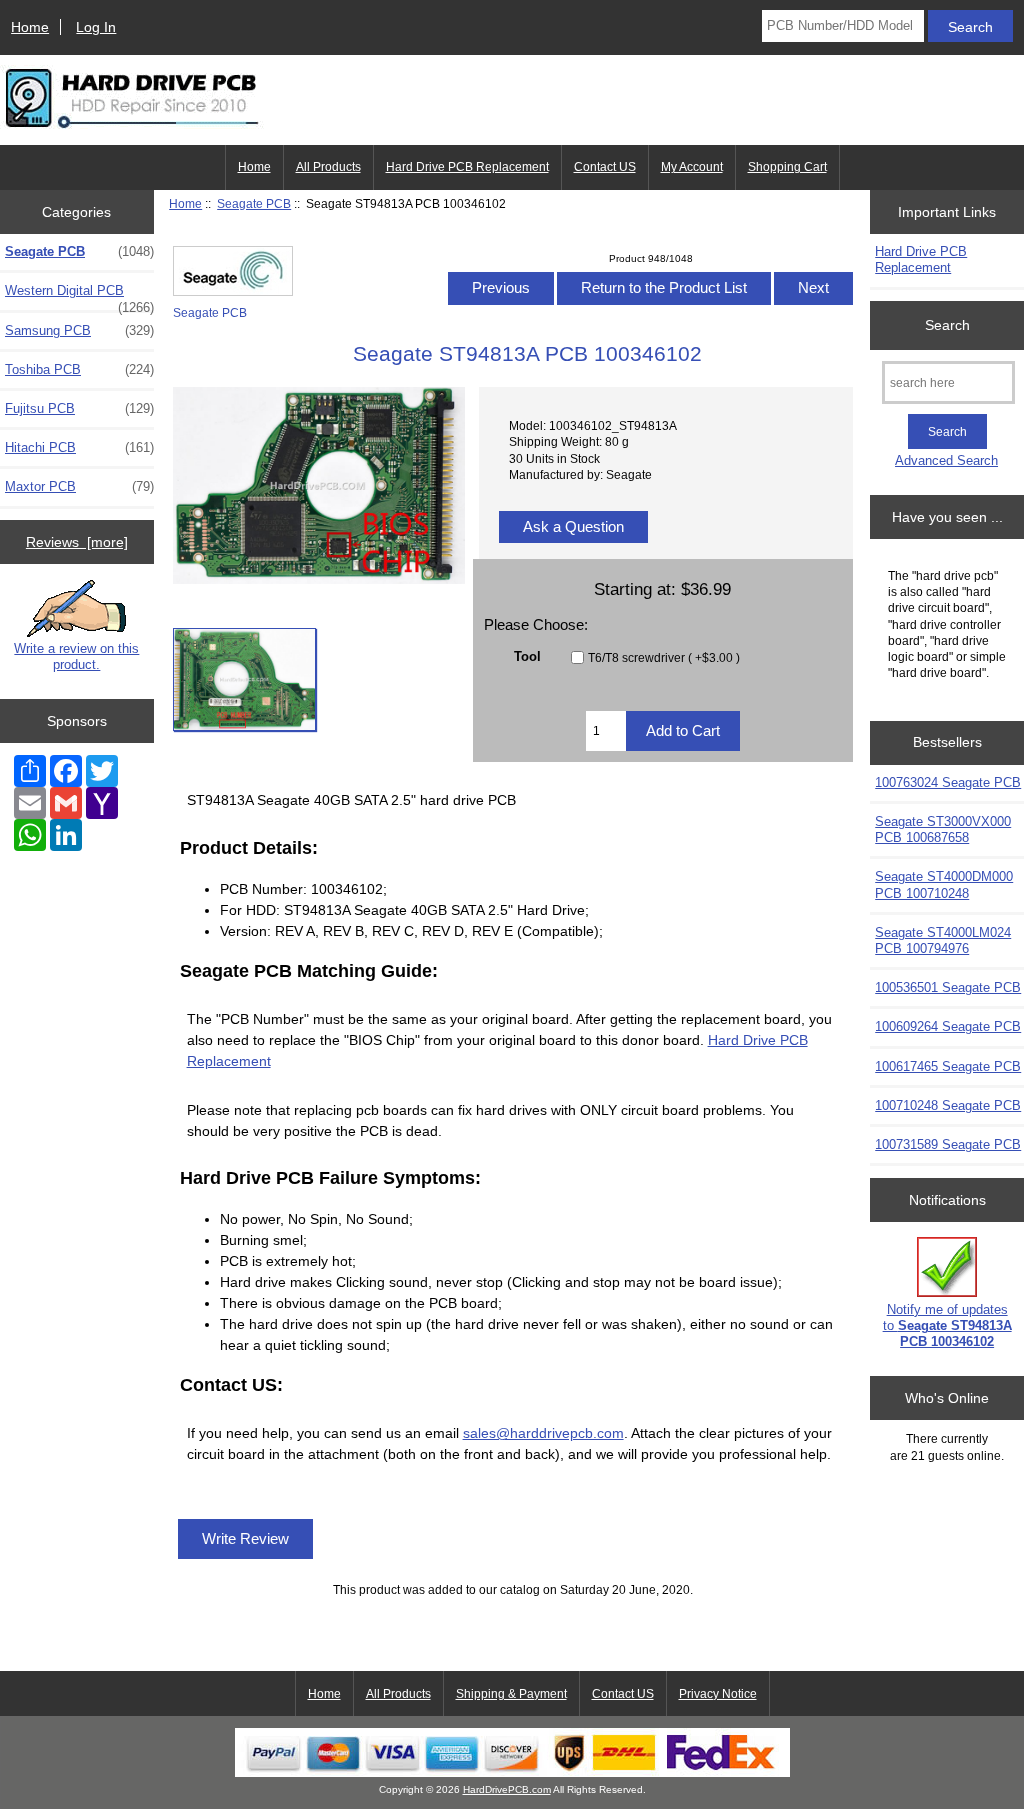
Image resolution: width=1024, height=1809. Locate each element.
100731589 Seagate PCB (948, 1144)
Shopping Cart (787, 167)
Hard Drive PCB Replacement (467, 167)
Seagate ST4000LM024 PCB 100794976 (943, 940)
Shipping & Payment (511, 1694)
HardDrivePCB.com (507, 1789)
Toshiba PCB (79, 369)
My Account (692, 167)
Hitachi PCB (79, 447)
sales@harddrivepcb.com (543, 1433)
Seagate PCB (254, 203)
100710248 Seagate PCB (948, 1105)
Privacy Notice (718, 1694)
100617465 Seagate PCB (948, 1066)
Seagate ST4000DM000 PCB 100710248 (944, 884)
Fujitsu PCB (79, 408)
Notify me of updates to (947, 1325)
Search (947, 325)
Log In (96, 27)
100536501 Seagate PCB (948, 987)
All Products (328, 167)
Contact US (605, 167)
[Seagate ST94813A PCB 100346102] (244, 679)
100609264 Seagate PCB (948, 1026)
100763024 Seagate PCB (948, 782)
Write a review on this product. (76, 656)
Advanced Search (946, 460)
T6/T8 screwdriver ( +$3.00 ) (664, 657)
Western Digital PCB (79, 296)
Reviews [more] (77, 542)
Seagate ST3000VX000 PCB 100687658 (943, 829)
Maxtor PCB (79, 486)
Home (30, 27)
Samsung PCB (79, 330)
